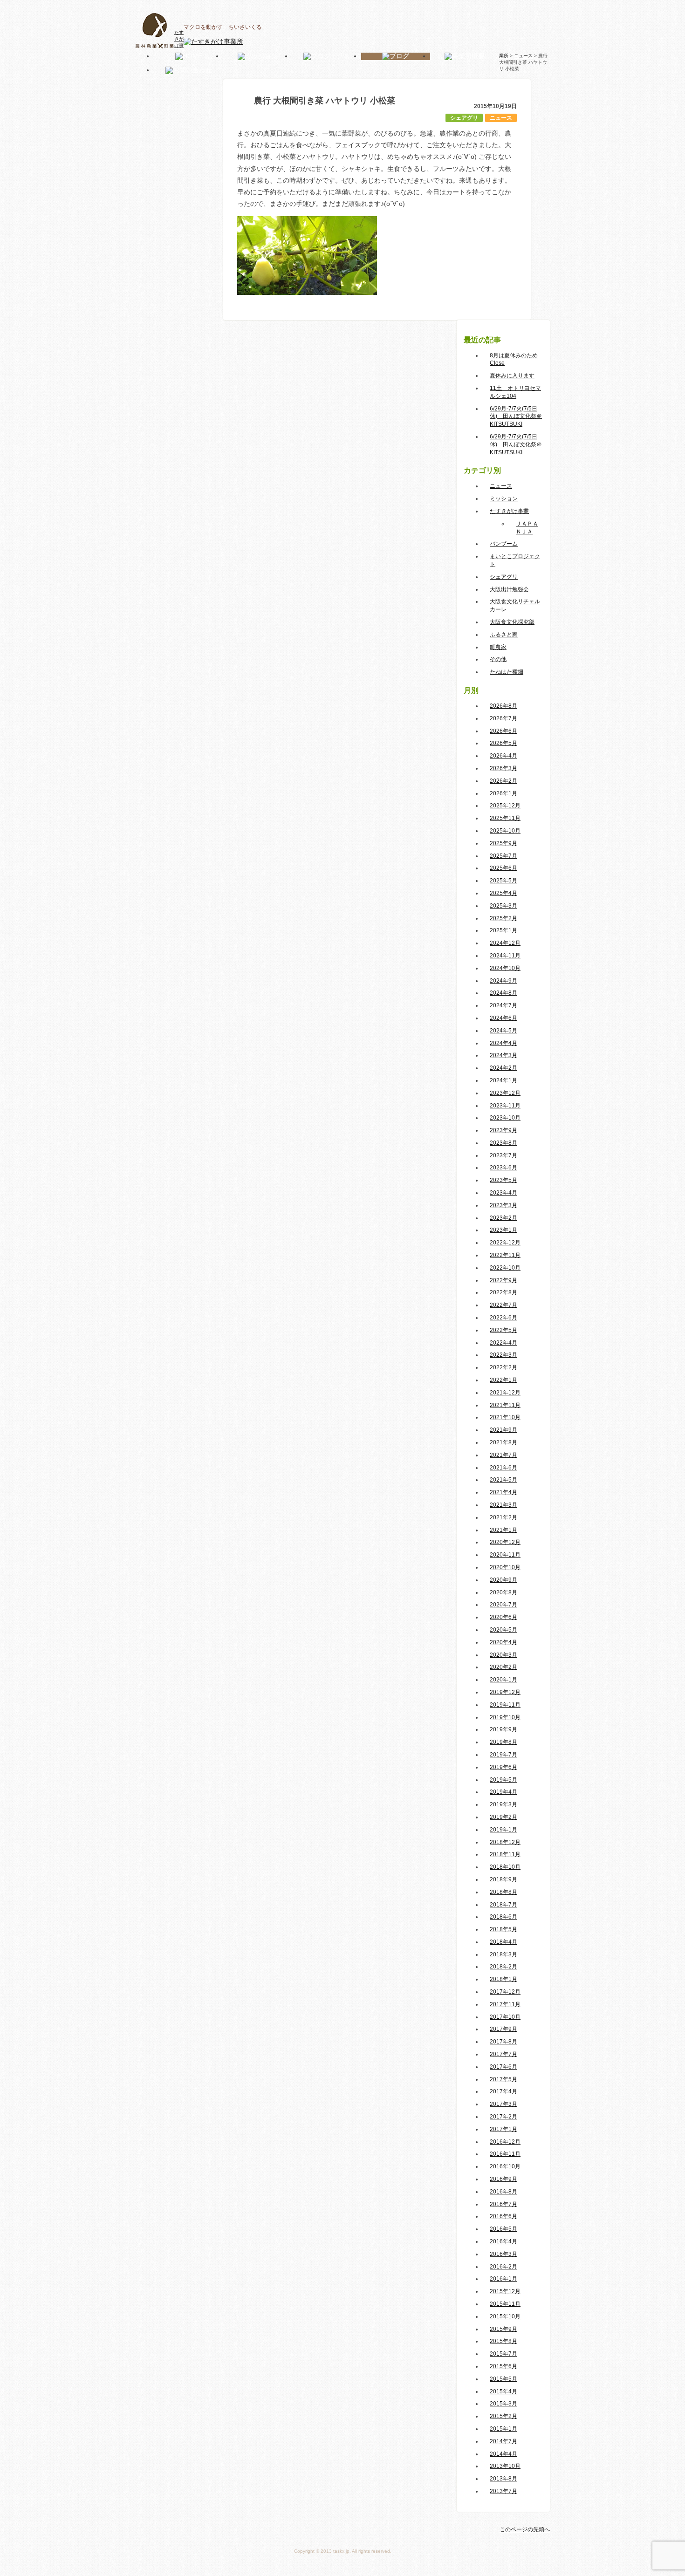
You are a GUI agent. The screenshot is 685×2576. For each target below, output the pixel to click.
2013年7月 (503, 2491)
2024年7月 (503, 1005)
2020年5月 (503, 1630)
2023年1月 (503, 1230)
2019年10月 (505, 1717)
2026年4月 (503, 756)
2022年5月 (503, 1330)
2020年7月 (503, 1605)
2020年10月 (505, 1567)
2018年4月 (503, 1942)
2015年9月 (503, 2329)
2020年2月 (503, 1667)
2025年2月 (503, 918)
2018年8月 (503, 1892)
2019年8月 (503, 1742)
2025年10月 (505, 831)
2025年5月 (503, 881)
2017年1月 (503, 2129)
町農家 (498, 647)
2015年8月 (503, 2341)
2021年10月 (505, 1417)
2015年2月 (503, 2416)
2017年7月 (503, 2054)
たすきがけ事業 (509, 511)
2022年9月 (503, 1280)
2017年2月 (503, 2117)
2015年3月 (503, 2404)
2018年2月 (503, 1967)
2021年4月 (503, 1492)
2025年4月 (503, 893)
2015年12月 (505, 2291)
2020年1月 (503, 1680)
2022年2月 (503, 1367)
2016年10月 (505, 2166)
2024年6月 (503, 1018)
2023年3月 (503, 1205)
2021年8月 (503, 1442)
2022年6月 (503, 1318)
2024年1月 (503, 1080)
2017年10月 (505, 2017)
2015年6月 (503, 2366)
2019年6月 (503, 1767)
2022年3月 (503, 1355)
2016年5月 (503, 2229)
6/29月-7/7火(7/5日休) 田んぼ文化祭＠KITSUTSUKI (516, 417)
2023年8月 (503, 1143)
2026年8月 (503, 706)
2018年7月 (503, 1905)
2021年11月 (505, 1405)
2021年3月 (503, 1505)
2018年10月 (505, 1867)
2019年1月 (503, 1830)
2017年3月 (503, 2104)
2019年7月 (503, 1755)
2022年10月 (505, 1268)
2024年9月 (503, 981)
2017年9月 (503, 2029)
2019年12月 (505, 1692)
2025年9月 (503, 843)
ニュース (501, 118)
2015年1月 (503, 2429)
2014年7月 (503, 2441)
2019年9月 (503, 1729)
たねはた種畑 (507, 672)
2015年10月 (505, 2316)
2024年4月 (503, 1043)
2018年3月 (503, 1954)
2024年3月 (503, 1055)
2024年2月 (503, 1068)
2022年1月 (503, 1380)
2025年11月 (505, 818)
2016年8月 (503, 2192)
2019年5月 (503, 1780)
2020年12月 (505, 1542)
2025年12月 (505, 806)
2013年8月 (503, 2479)
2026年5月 (503, 743)
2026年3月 (503, 768)
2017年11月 (505, 2004)
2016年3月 (503, 2254)
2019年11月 (505, 1705)
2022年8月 (503, 1292)
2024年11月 (505, 956)
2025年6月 (503, 868)
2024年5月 (503, 1031)
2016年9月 (503, 2179)
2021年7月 (503, 1455)
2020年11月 (505, 1555)
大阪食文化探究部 (512, 622)
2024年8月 (503, 993)
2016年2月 (503, 2267)
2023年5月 (503, 1180)
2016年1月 (503, 2279)
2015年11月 (505, 2304)
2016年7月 (503, 2204)
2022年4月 (503, 1343)
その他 (498, 659)
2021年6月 (503, 1468)
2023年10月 (505, 1118)
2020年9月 (503, 1580)
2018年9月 (503, 1879)
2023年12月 (505, 1093)
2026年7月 (503, 718)
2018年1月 (503, 1979)
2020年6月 (503, 1617)
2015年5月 (503, 2379)
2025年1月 (503, 930)
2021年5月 (503, 1480)
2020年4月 (503, 1642)
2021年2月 (503, 1517)
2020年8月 (503, 1592)
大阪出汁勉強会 (509, 589)
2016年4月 (503, 2241)
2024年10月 (505, 968)
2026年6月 (503, 731)
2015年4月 (503, 2392)
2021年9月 (503, 1430)
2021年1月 (503, 1530)
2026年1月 (503, 793)
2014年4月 (503, 2454)
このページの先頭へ (525, 2529)
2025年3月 (503, 906)
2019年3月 (503, 1804)
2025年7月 (503, 856)
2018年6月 (503, 1917)
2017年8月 (503, 2042)
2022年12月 (505, 1243)
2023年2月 (503, 1218)
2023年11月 (505, 1106)
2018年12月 (505, 1842)
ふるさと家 (504, 635)
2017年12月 (505, 1992)
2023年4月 (503, 1193)
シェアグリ (464, 118)
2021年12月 (505, 1393)
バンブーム (504, 544)
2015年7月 (503, 2354)
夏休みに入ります (512, 376)
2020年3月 (503, 1655)
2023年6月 (503, 1168)
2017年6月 (503, 2067)
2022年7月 (503, 1305)
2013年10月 (505, 2466)
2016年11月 (505, 2154)
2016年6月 (503, 2216)
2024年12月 (505, 943)
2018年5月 (503, 1929)
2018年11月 (505, 1854)
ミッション (504, 499)
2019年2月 (503, 1817)
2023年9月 (503, 1130)
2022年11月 (505, 1255)
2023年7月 (503, 1155)
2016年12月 (505, 2142)
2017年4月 (503, 2091)
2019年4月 (503, 1792)
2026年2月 (503, 781)
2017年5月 (503, 2079)
